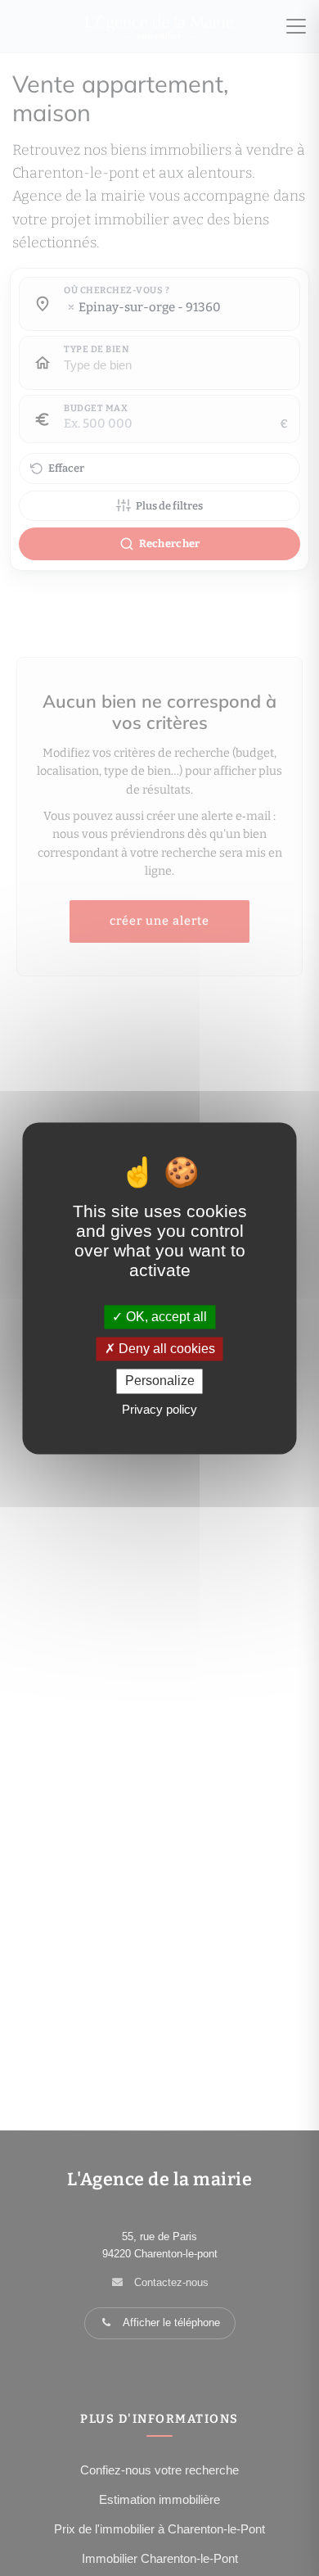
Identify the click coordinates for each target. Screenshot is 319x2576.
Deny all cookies (165, 1349)
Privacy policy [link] (159, 1409)
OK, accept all (165, 1317)
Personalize (160, 1381)
